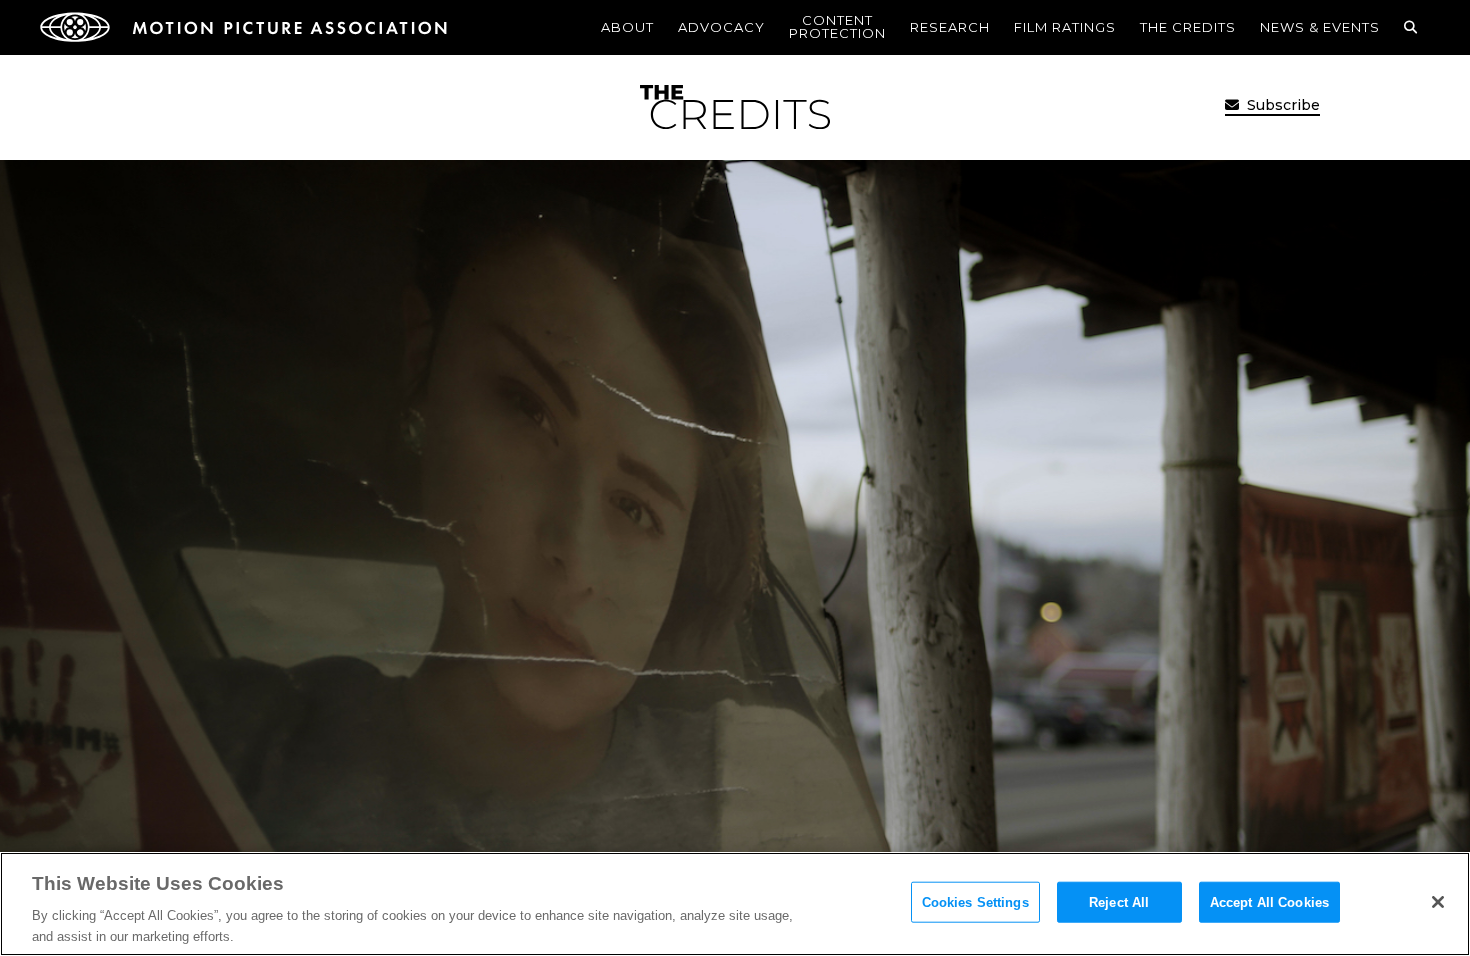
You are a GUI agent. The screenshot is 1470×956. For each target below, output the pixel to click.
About (627, 27)
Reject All (1119, 902)
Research (950, 27)
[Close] (1438, 902)
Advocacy (721, 27)
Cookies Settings (975, 902)
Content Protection (837, 26)
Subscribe (1281, 105)
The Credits (1188, 27)
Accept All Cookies (1269, 902)
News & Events (1320, 27)
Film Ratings (1065, 27)
